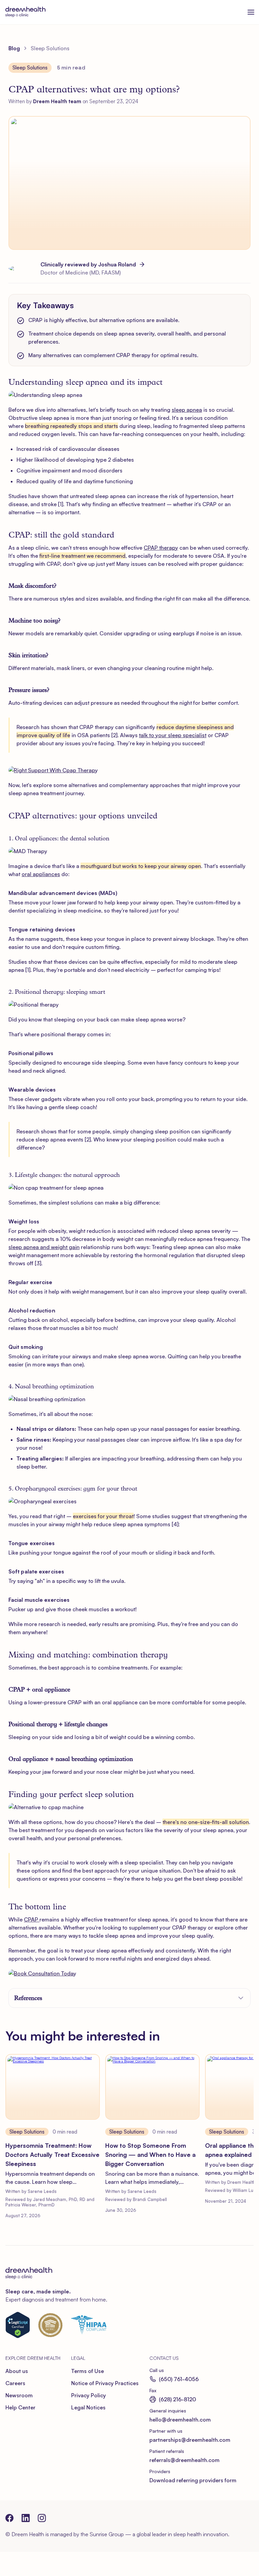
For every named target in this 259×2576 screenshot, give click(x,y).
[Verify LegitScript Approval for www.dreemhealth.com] (18, 2325)
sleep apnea (187, 410)
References (28, 1998)
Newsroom (19, 2395)
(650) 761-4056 (179, 2379)
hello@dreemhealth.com (180, 2420)
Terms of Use (88, 2371)
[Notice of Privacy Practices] (89, 2325)
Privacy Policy (89, 2395)
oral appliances (41, 874)
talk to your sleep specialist (173, 735)
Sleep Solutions (27, 2132)
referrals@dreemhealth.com (184, 2460)
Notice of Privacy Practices (105, 2383)
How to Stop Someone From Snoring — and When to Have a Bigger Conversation (150, 2154)
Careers (15, 2383)
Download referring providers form (193, 2480)
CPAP (32, 1919)
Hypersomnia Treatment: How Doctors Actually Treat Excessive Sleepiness (52, 2154)
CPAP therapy (161, 548)
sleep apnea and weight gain (44, 1247)
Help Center (20, 2407)
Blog (14, 48)
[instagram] (42, 2518)
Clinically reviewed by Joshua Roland (88, 264)
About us (17, 2371)
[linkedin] (26, 2518)
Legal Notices (88, 2407)
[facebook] (9, 2518)
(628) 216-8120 (177, 2399)
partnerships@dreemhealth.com (190, 2440)
